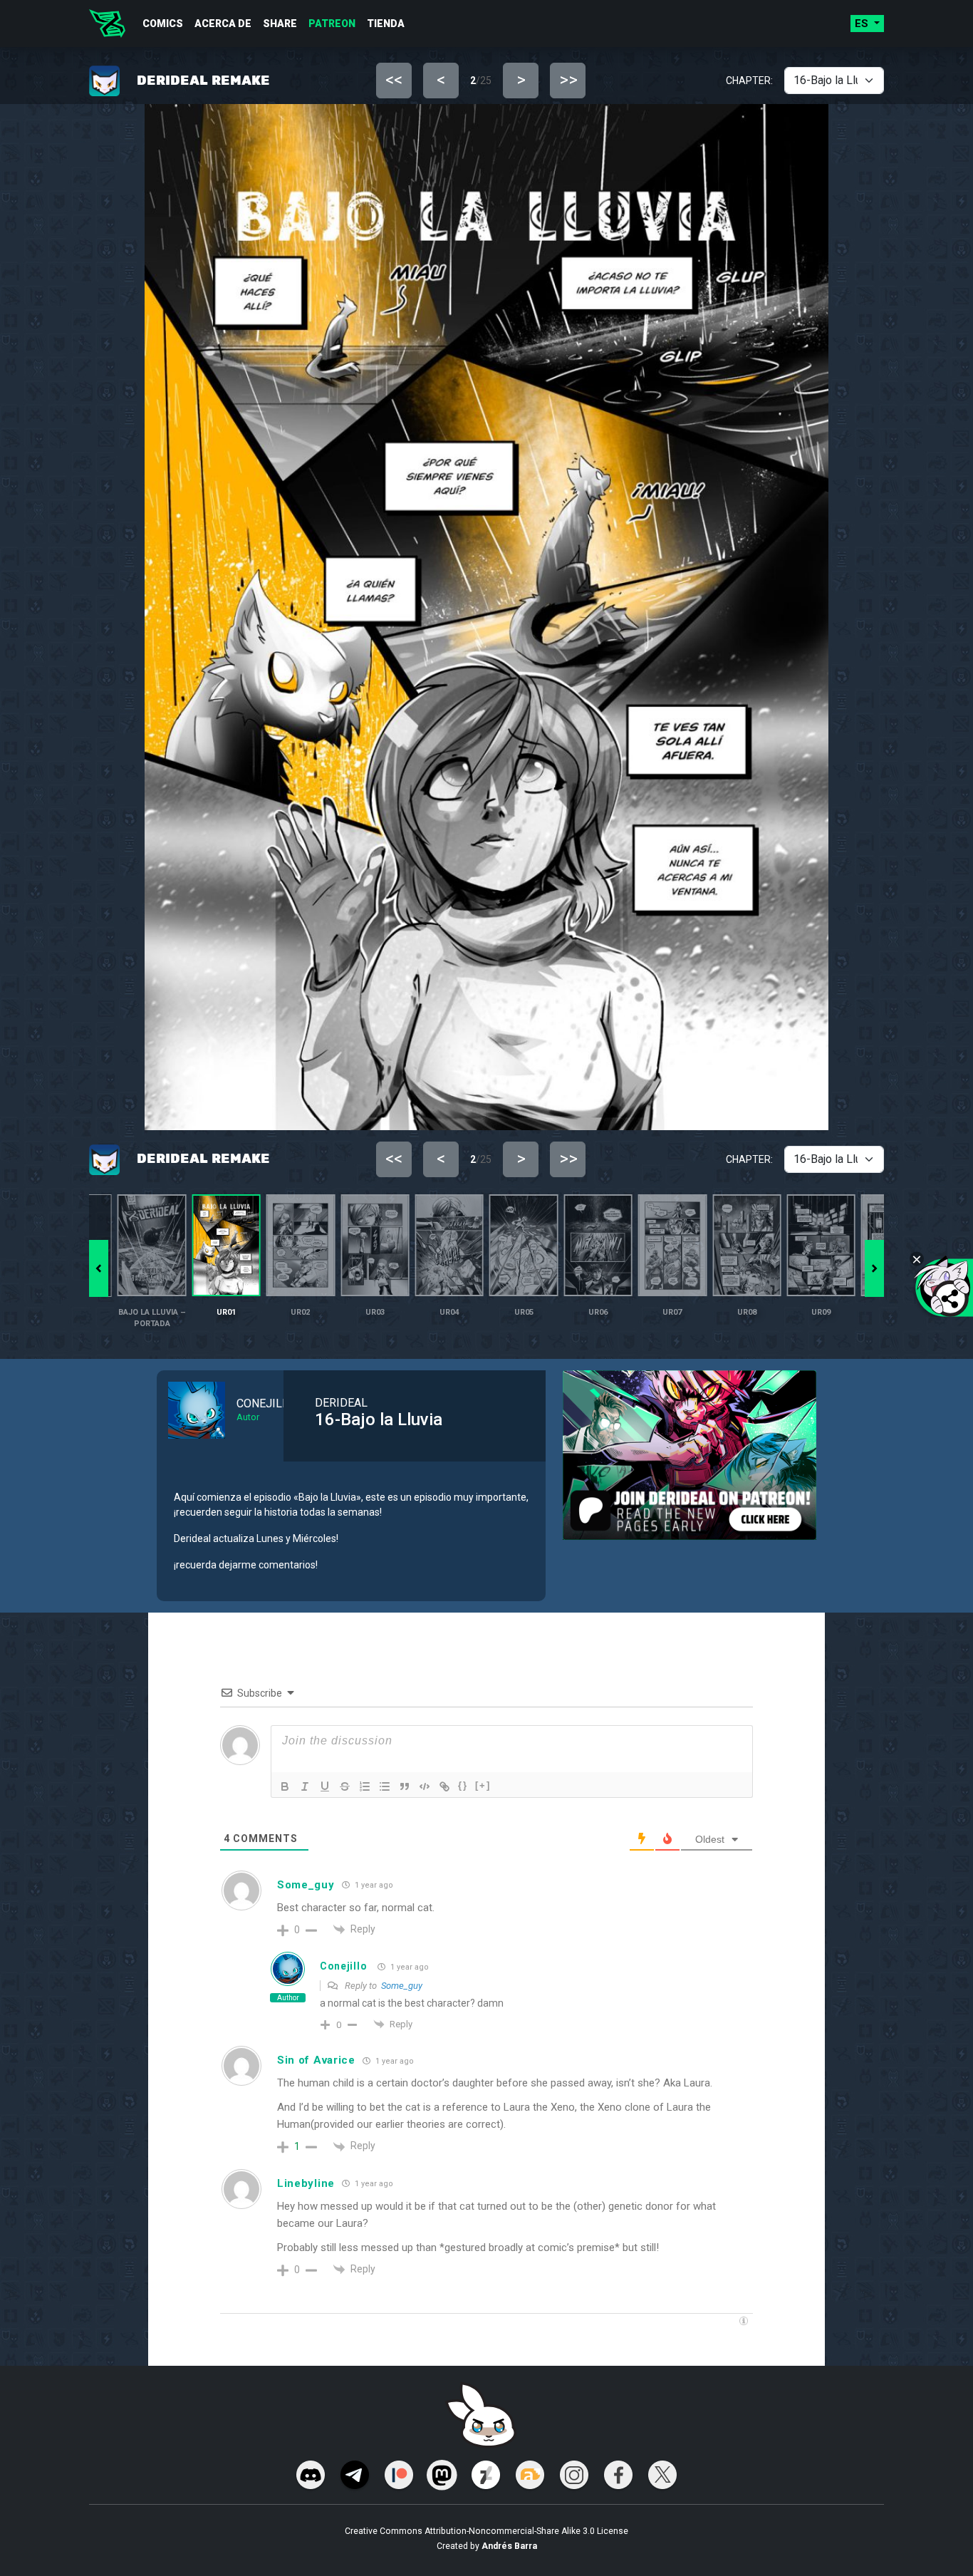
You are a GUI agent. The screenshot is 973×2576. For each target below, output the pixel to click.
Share (280, 24)
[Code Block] (425, 1786)
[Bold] (285, 1786)
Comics (163, 24)
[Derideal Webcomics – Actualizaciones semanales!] (107, 24)
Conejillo (343, 1966)
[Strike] (345, 1786)
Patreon (332, 24)
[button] (874, 1268)
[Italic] (305, 1786)
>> (568, 80)
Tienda (386, 24)
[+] (483, 1785)
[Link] (444, 1786)
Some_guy (402, 1986)
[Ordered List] (365, 1786)
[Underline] (325, 1786)
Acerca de (223, 24)
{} (463, 1785)
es (863, 24)
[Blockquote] (405, 1786)
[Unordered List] (385, 1786)
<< (394, 80)
